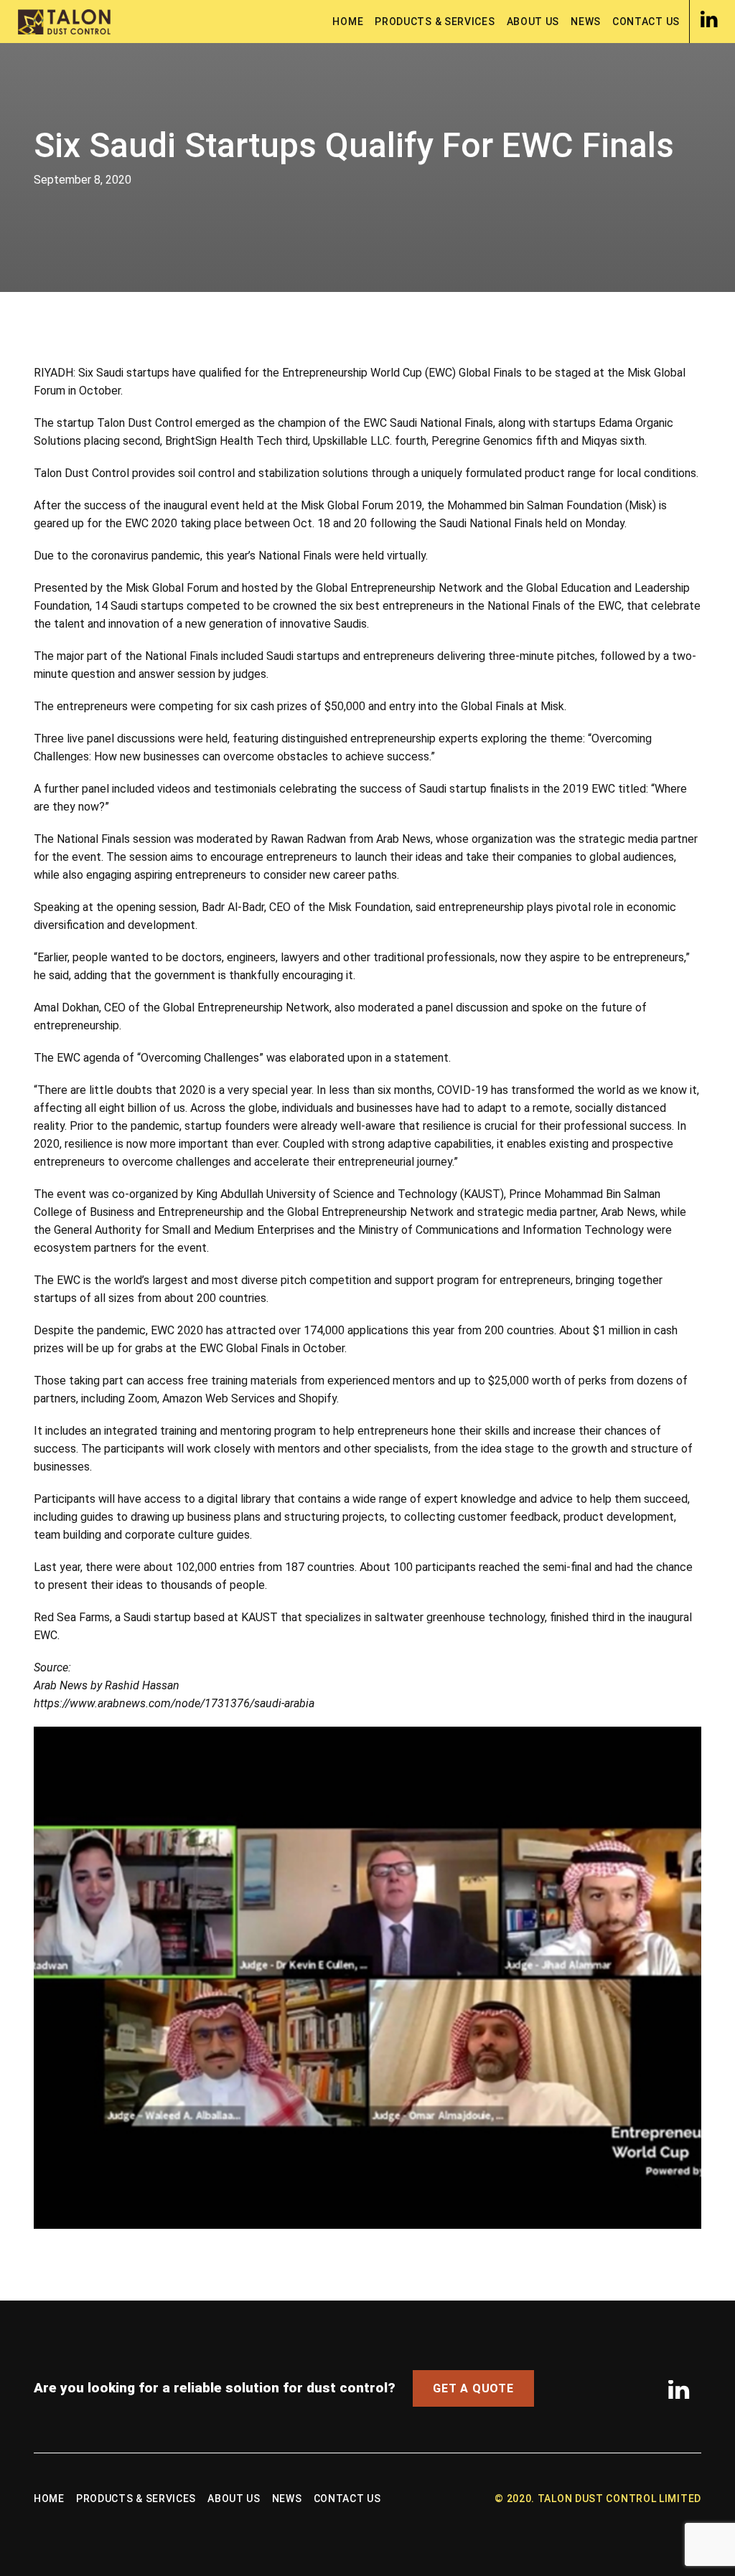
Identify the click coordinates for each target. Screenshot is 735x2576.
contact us (646, 22)
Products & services (435, 22)
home (348, 22)
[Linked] (709, 19)
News (586, 22)
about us (533, 22)
